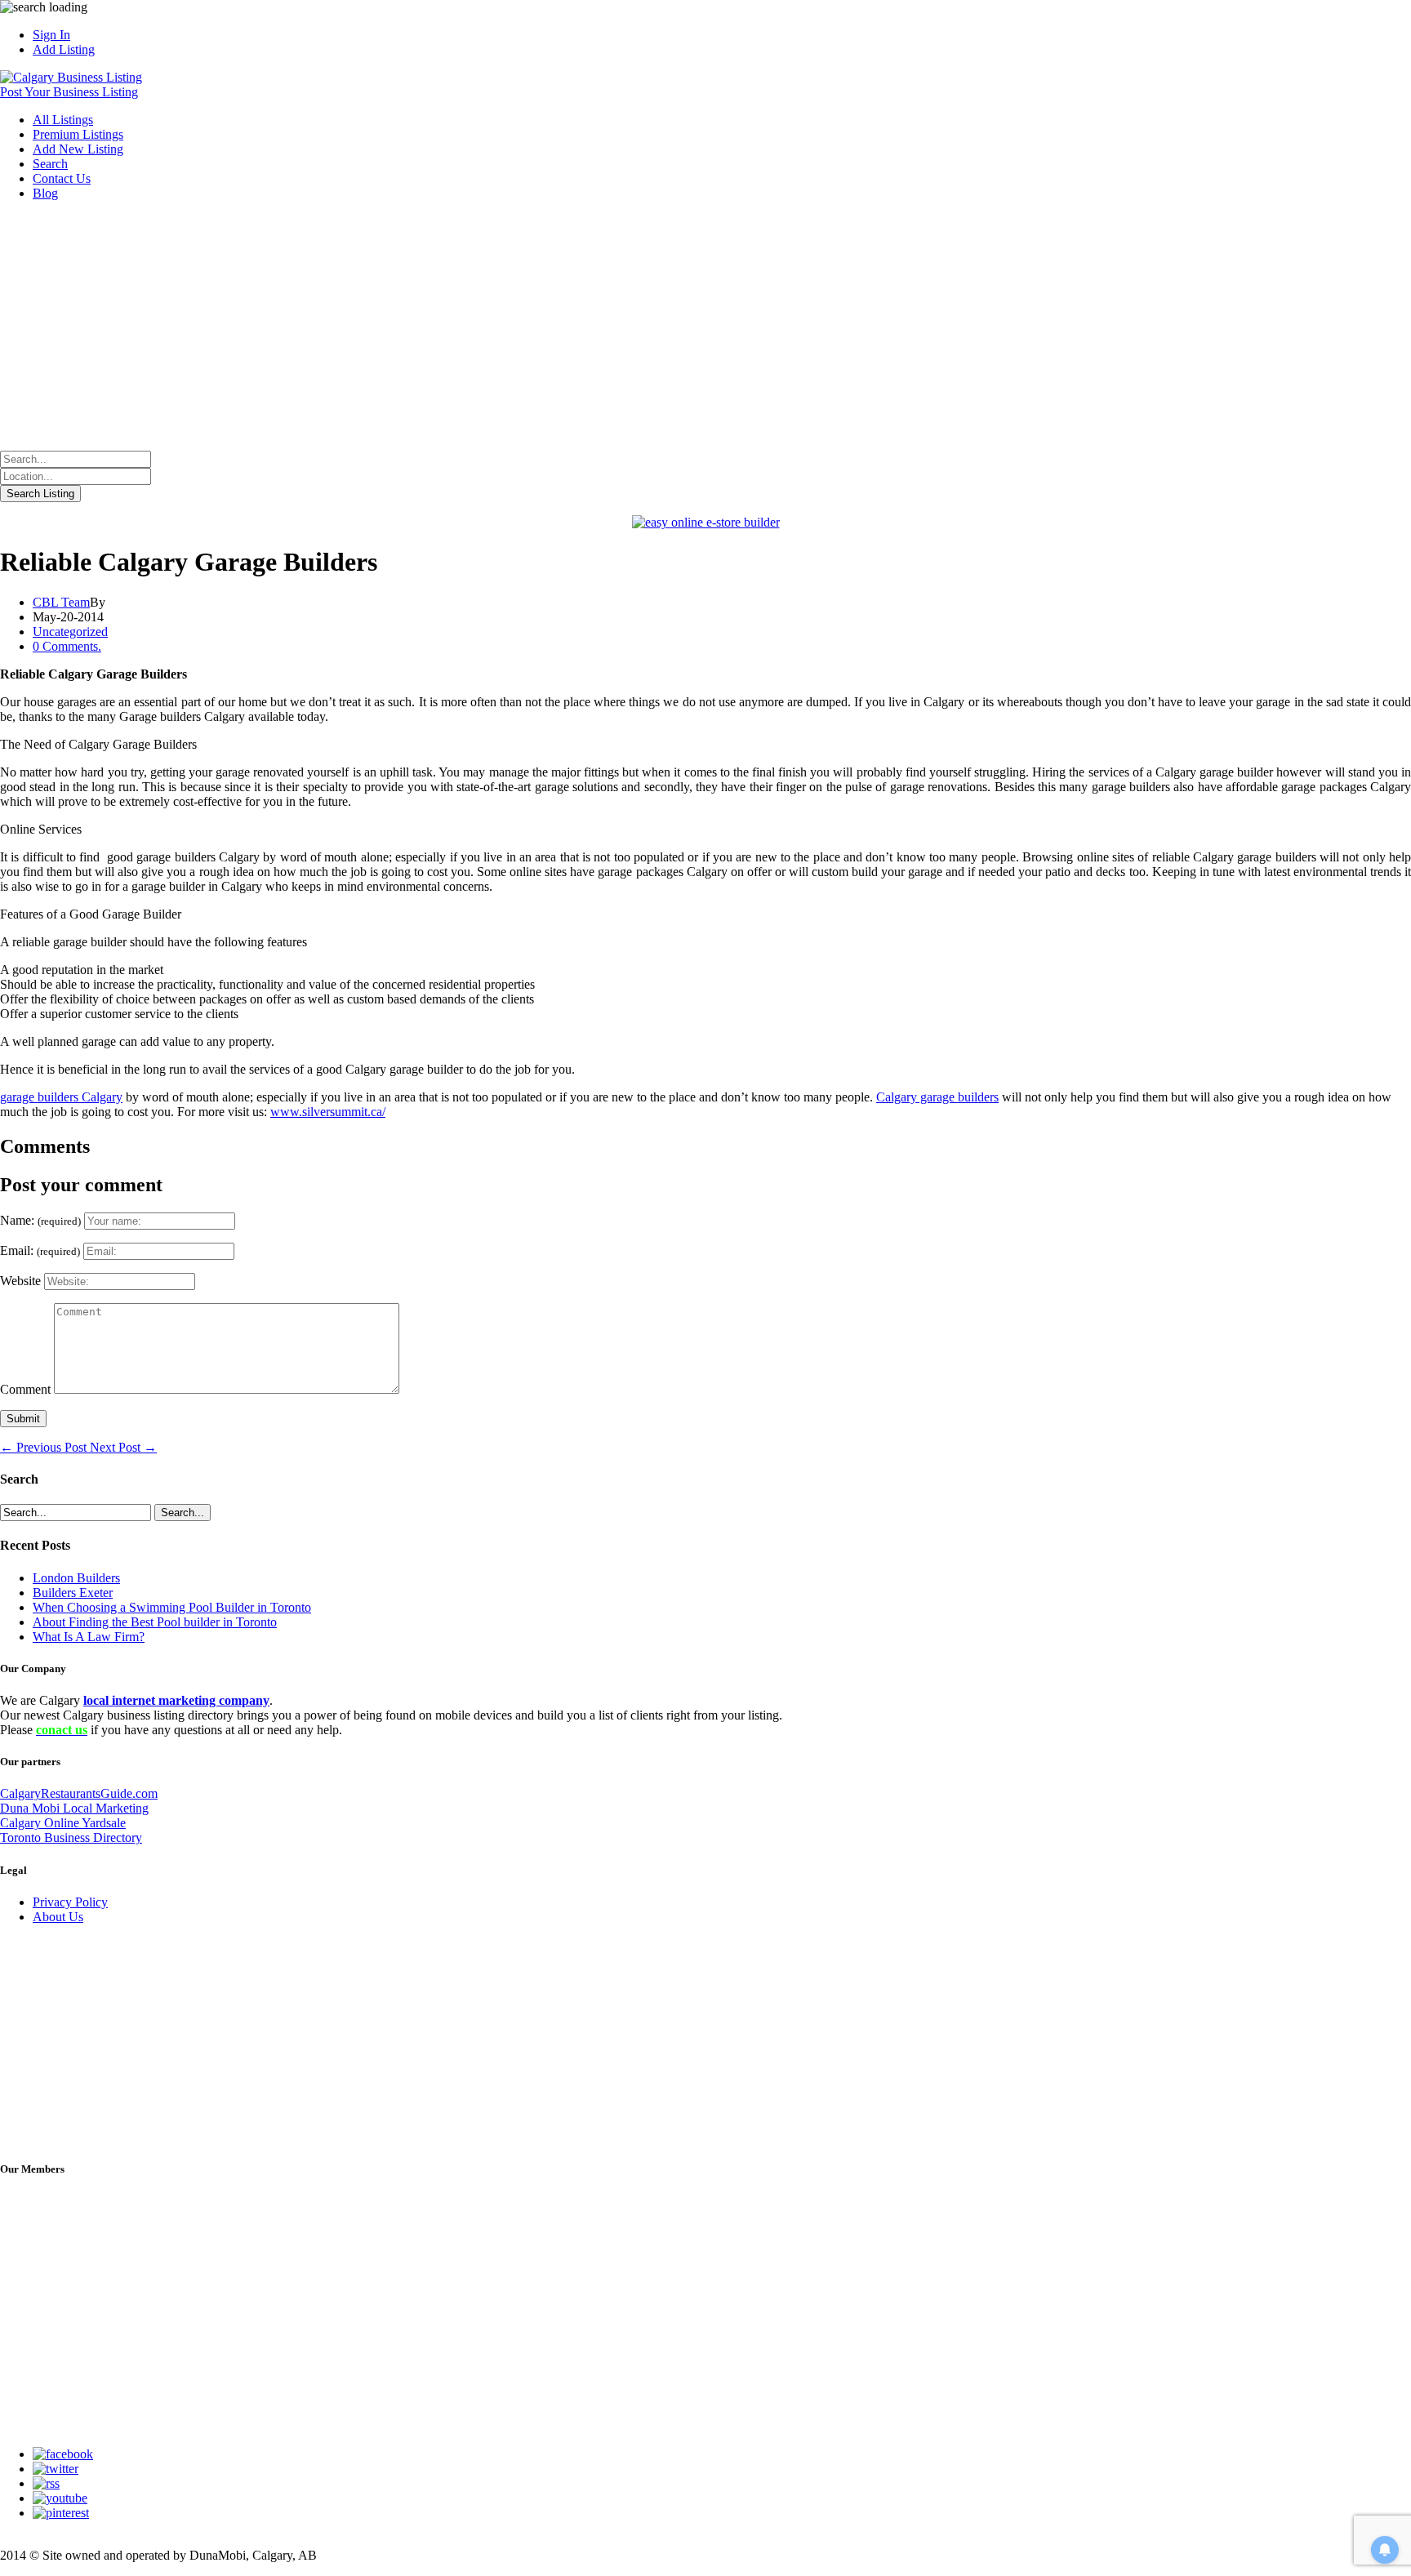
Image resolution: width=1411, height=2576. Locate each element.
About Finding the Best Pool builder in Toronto (155, 1622)
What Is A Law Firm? (89, 1637)
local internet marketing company (176, 1700)
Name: (40, 1220)
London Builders (76, 1578)
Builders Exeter (73, 1593)
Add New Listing (78, 149)
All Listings (63, 120)
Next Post (123, 1447)
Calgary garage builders (937, 1097)
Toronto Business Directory (71, 1837)
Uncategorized (70, 632)
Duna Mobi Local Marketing (74, 1808)
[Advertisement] (705, 328)
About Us (58, 1917)
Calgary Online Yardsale (63, 1823)
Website (20, 1281)
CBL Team (61, 602)
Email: (40, 1250)
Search (50, 164)
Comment (25, 1389)
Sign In (51, 35)
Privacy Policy (70, 1902)
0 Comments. (67, 646)
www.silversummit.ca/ (328, 1112)
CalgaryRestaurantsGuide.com (79, 1793)
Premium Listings (78, 134)
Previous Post (45, 1447)
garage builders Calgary (61, 1097)
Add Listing (64, 49)
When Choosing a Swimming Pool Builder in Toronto (172, 1607)
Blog (45, 193)
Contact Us (62, 178)
